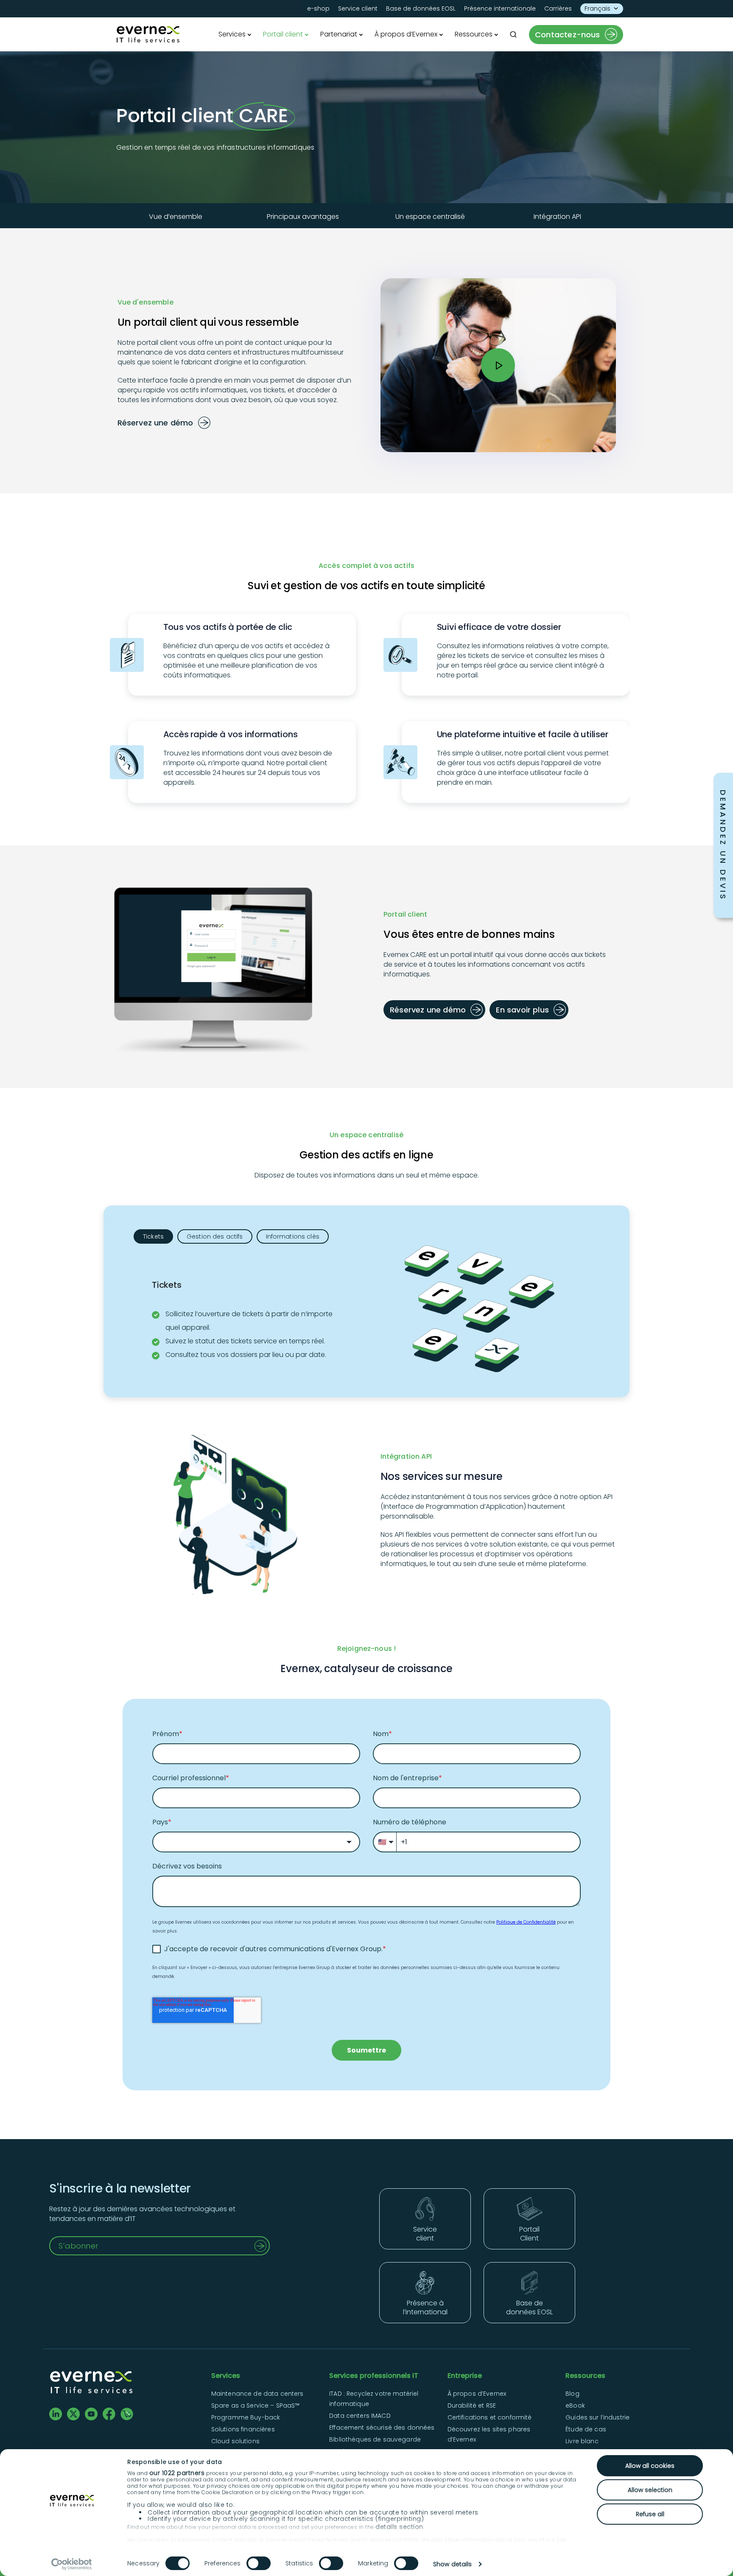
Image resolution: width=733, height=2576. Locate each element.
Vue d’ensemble (176, 217)
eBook (575, 2405)
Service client (358, 8)
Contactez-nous (568, 35)
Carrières (558, 8)
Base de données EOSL (421, 8)
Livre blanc (582, 2441)
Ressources (474, 34)
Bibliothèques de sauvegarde (375, 2439)
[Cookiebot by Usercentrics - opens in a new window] (72, 2564)
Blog (572, 2394)
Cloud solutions (235, 2441)
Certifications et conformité (490, 2417)
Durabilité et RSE (472, 2405)
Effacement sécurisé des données (382, 2428)
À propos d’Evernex (406, 34)
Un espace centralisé (430, 217)
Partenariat (339, 34)
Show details (452, 2564)
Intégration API (557, 217)
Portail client (283, 34)
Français (597, 8)
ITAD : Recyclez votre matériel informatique (374, 2399)
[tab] (153, 1236)
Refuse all (650, 2514)
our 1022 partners (177, 2473)
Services (232, 34)
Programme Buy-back (246, 2417)
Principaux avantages (303, 217)
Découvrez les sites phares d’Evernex (489, 2434)
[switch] (259, 2563)
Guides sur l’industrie (597, 2417)
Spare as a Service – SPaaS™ (256, 2405)
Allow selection (650, 2490)
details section (399, 2527)
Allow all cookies (650, 2466)
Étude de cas (586, 2429)
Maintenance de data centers (257, 2394)
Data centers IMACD (360, 2416)
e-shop (318, 8)
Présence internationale (500, 8)
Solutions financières (243, 2429)
